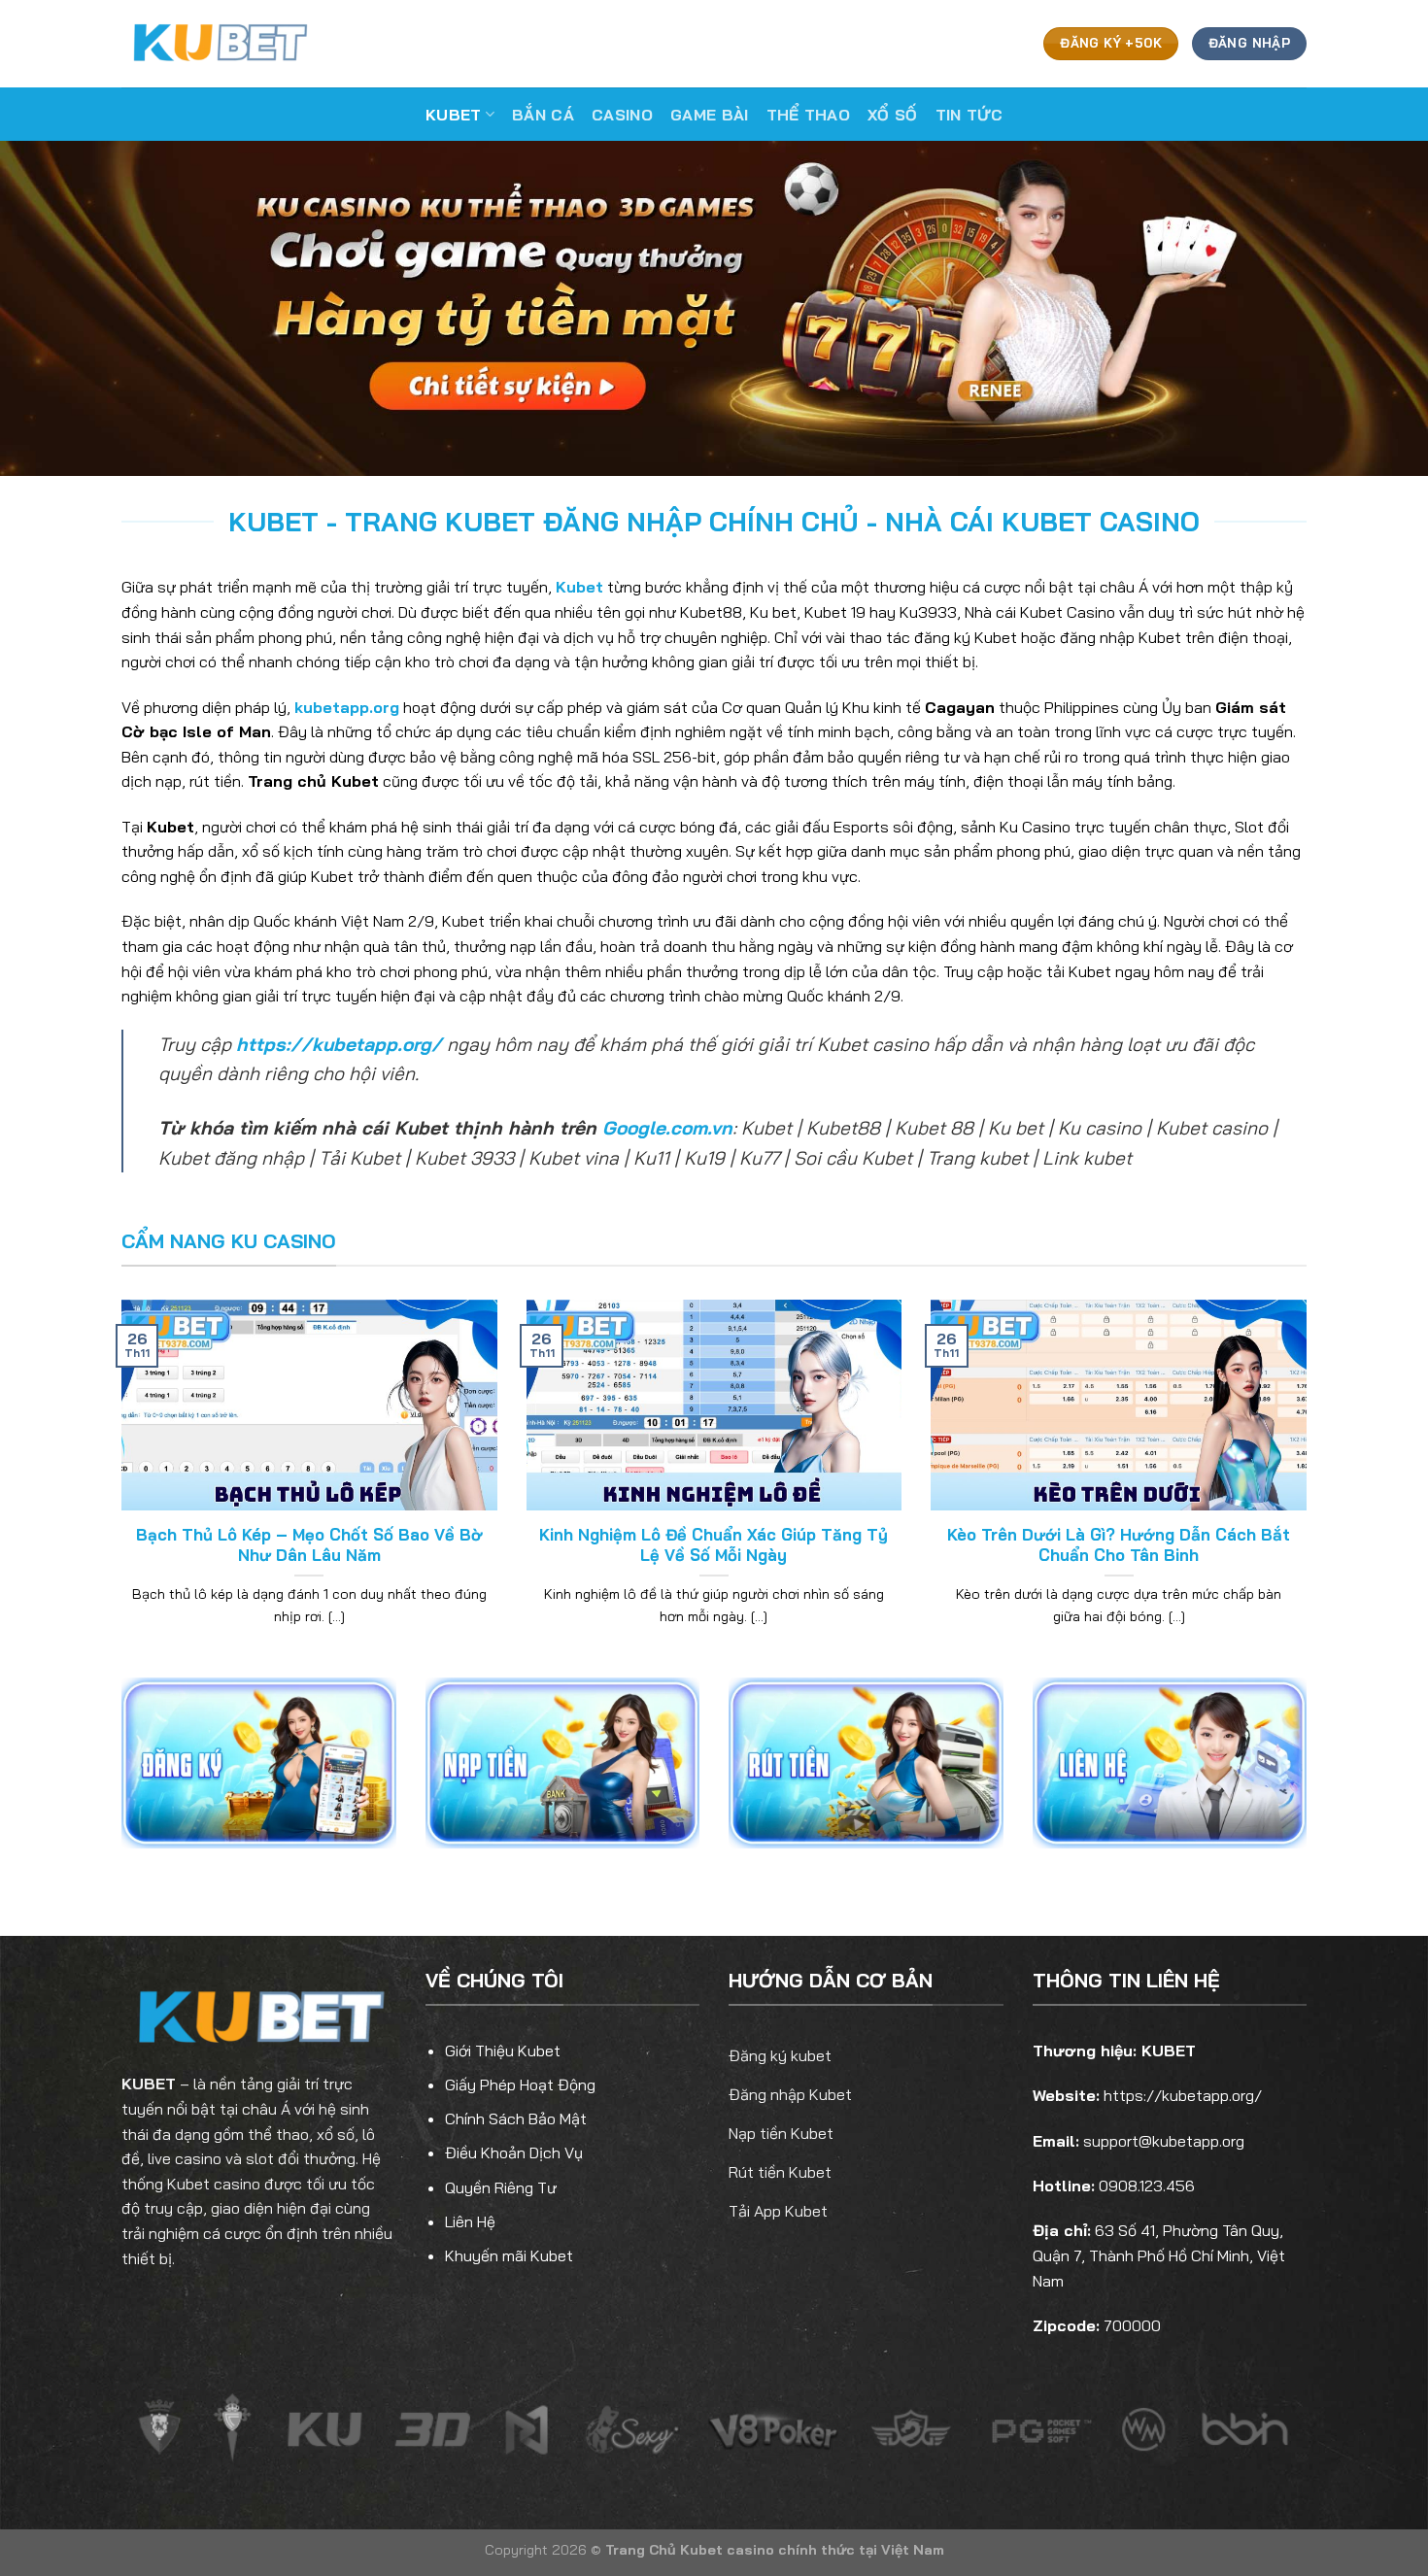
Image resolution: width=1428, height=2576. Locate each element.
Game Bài (710, 115)
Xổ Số (893, 115)
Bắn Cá (543, 115)
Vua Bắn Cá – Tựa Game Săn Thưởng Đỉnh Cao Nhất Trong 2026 (714, 1545)
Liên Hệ (470, 2221)
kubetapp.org (347, 707)
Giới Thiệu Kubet (503, 2051)
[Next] (1310, 1487)
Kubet (454, 115)
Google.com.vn (667, 1128)
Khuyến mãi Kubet (509, 2255)
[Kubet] (219, 43)
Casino (622, 115)
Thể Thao (809, 115)
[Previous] (118, 1487)
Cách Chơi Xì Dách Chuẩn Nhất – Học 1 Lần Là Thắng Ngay (1119, 1545)
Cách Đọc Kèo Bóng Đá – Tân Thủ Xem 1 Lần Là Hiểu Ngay (309, 1545)
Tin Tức (969, 115)
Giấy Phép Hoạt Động (520, 2085)
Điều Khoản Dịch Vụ (514, 2152)
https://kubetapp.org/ (339, 1044)
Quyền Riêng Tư (501, 2187)
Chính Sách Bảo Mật (516, 2118)
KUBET (149, 2084)
